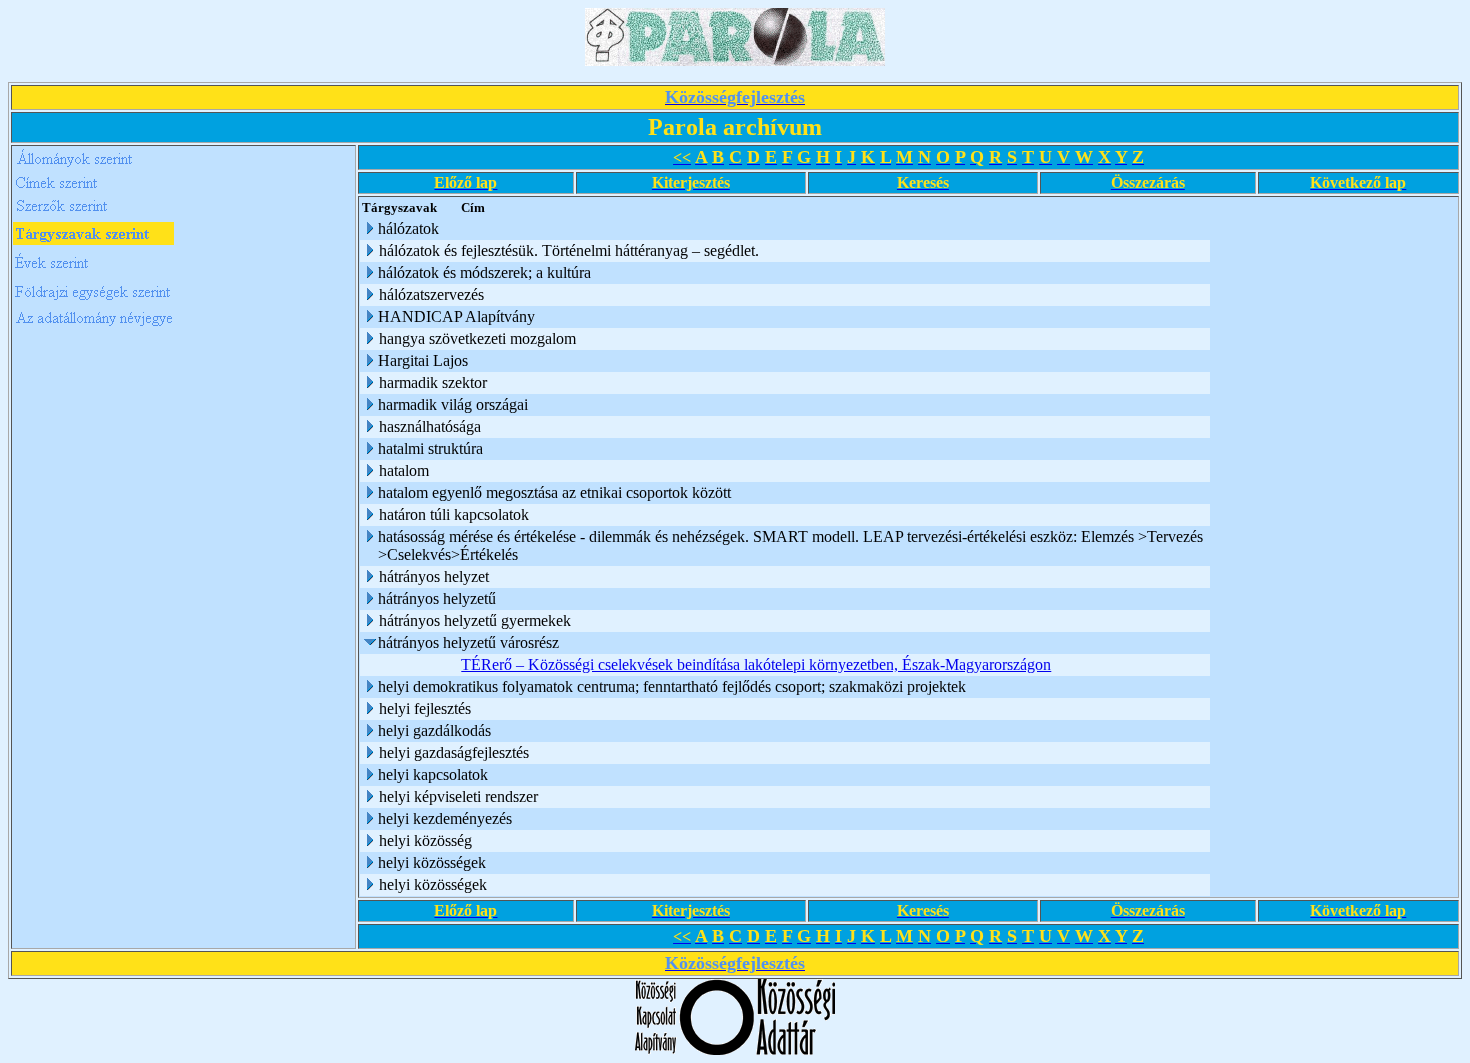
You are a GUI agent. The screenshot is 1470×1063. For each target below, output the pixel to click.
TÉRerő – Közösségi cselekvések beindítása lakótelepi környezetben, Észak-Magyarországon (756, 664)
